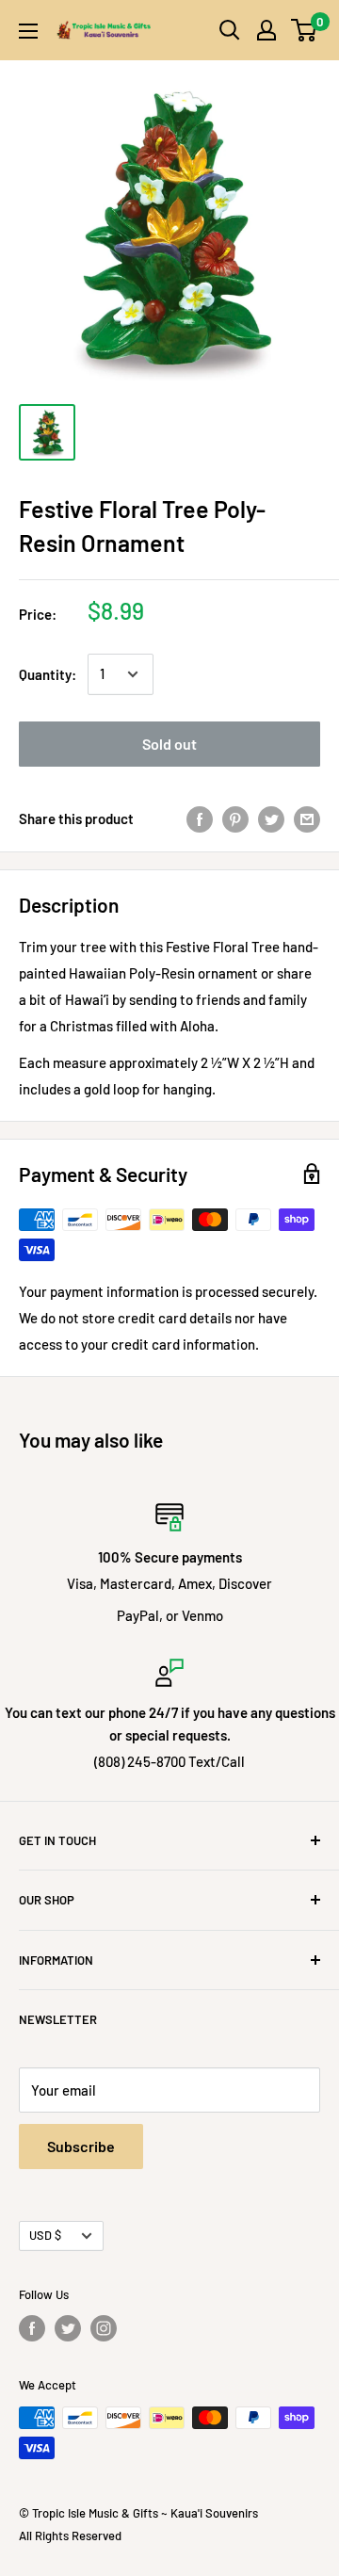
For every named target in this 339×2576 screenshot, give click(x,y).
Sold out (169, 744)
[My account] (266, 30)
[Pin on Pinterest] (235, 818)
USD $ (45, 2235)
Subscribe (81, 2146)
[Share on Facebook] (200, 818)
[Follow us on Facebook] (32, 2328)
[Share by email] (307, 818)
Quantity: (48, 674)
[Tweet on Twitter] (271, 818)
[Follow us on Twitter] (68, 2328)
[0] (305, 30)
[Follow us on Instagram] (104, 2328)
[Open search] (230, 30)
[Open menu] (28, 31)
